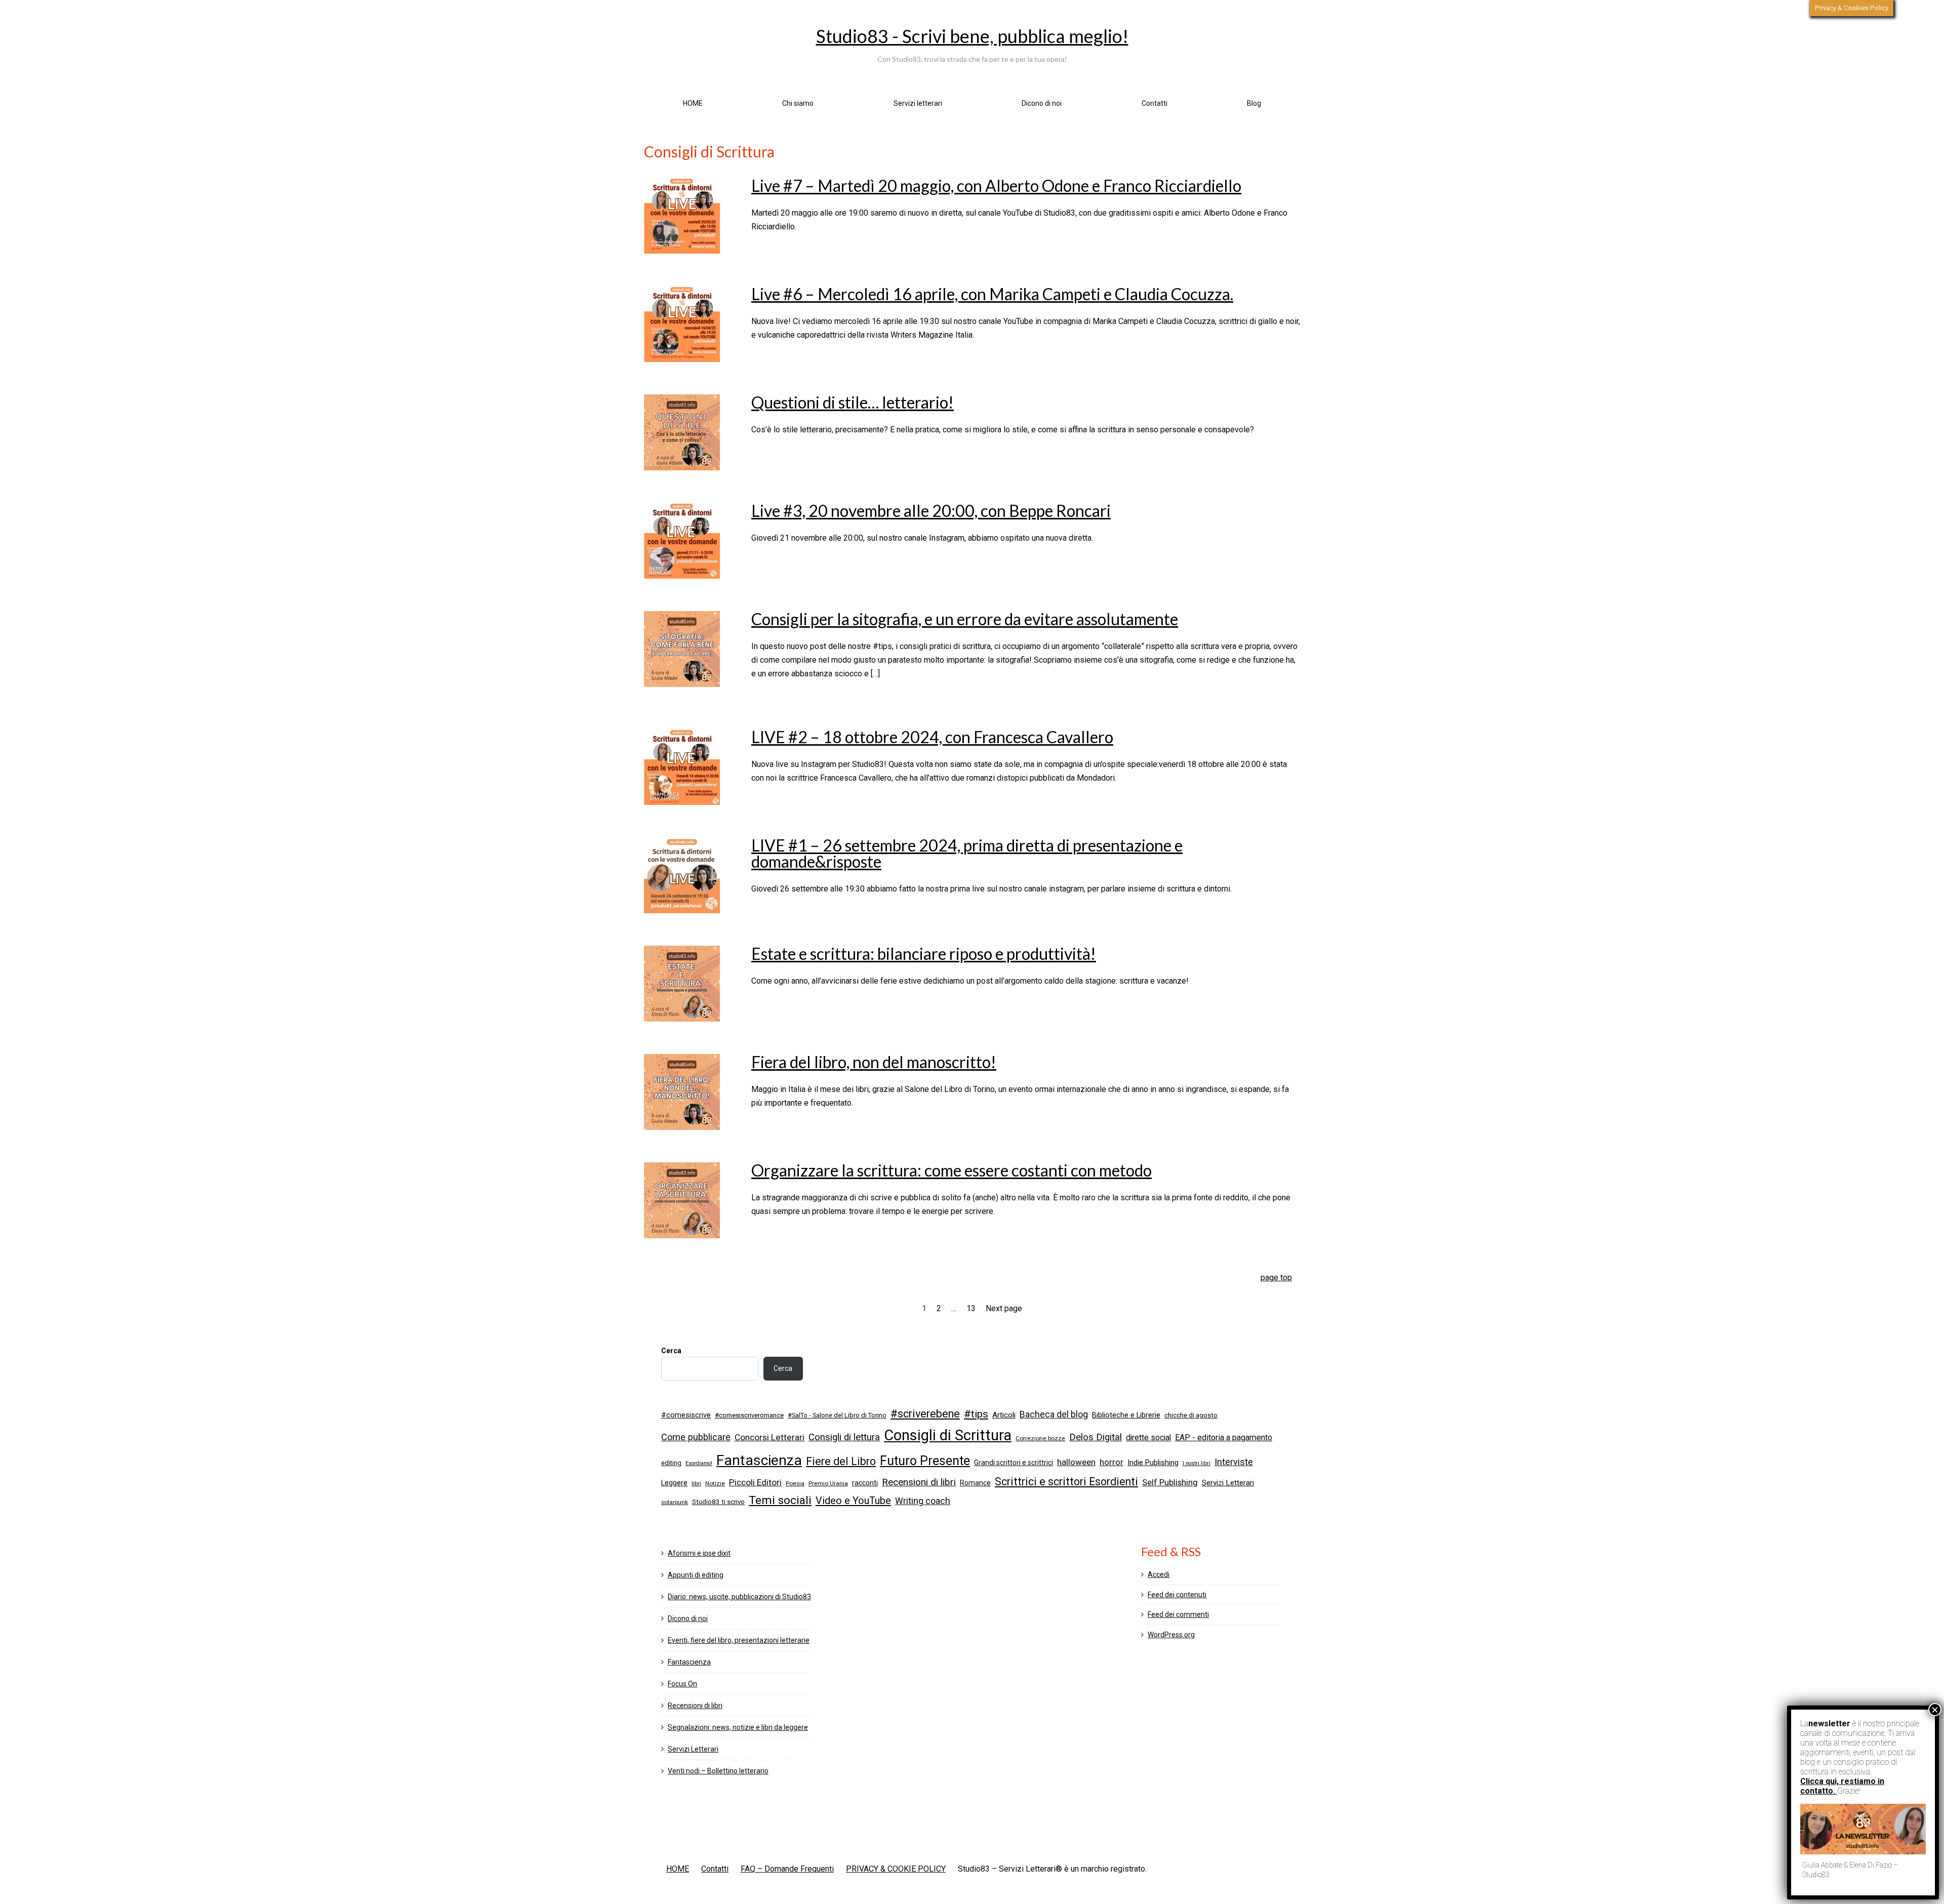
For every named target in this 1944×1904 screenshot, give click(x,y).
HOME (693, 103)
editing (671, 1463)
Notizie (715, 1483)
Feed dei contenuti (1177, 1595)
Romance (975, 1483)
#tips (976, 1414)
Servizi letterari (918, 103)
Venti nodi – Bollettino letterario (718, 1771)
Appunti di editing (696, 1575)
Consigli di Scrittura (948, 1435)
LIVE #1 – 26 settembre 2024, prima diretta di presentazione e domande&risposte (967, 853)
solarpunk (675, 1502)
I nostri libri (1197, 1463)
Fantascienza (759, 1460)
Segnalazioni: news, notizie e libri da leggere (738, 1727)
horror (1111, 1462)
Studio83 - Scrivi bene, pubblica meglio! (972, 36)
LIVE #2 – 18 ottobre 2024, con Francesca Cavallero (932, 737)
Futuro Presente (925, 1461)
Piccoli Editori (755, 1482)
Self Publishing (1170, 1483)
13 (971, 1308)
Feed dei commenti (1178, 1614)
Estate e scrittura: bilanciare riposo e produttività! (924, 954)
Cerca (671, 1351)
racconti (865, 1483)
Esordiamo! (699, 1463)
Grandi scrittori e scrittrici (1014, 1463)
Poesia (795, 1483)
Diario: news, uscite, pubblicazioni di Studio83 (739, 1597)
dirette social (1148, 1437)
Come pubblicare (696, 1437)
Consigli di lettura (844, 1437)
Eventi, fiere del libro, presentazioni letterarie (739, 1640)
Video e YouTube (853, 1501)
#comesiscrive (686, 1415)
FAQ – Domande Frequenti (787, 1869)
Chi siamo (798, 103)
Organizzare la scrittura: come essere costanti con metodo (951, 1170)
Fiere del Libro (841, 1461)
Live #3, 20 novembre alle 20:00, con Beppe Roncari (931, 511)
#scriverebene (925, 1414)
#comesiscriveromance (749, 1415)
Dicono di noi (1042, 103)
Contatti (1155, 103)
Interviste (1234, 1462)
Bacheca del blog (1054, 1414)
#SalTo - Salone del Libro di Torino (837, 1415)
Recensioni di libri (919, 1482)
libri (696, 1483)
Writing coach (923, 1501)
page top (1276, 1278)
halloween (1076, 1462)
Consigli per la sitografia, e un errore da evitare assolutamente (965, 619)
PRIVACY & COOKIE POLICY (896, 1869)
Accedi (1159, 1574)
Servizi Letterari (1228, 1483)
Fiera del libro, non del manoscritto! (874, 1062)
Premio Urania (828, 1483)
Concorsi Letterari (769, 1437)
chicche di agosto (1191, 1415)
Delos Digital (1096, 1437)
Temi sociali (780, 1500)
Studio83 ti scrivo (718, 1502)
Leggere (674, 1483)
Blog (1254, 103)
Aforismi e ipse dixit (699, 1553)
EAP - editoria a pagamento (1224, 1437)
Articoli (1004, 1415)
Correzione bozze (1040, 1438)
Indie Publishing (1153, 1463)
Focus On (682, 1684)
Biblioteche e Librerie (1126, 1415)
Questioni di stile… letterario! (853, 402)
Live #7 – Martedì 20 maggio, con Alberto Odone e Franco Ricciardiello (996, 186)
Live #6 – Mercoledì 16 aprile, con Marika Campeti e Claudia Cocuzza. (992, 294)
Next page (1004, 1308)
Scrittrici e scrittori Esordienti (1066, 1482)
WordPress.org (1171, 1635)
